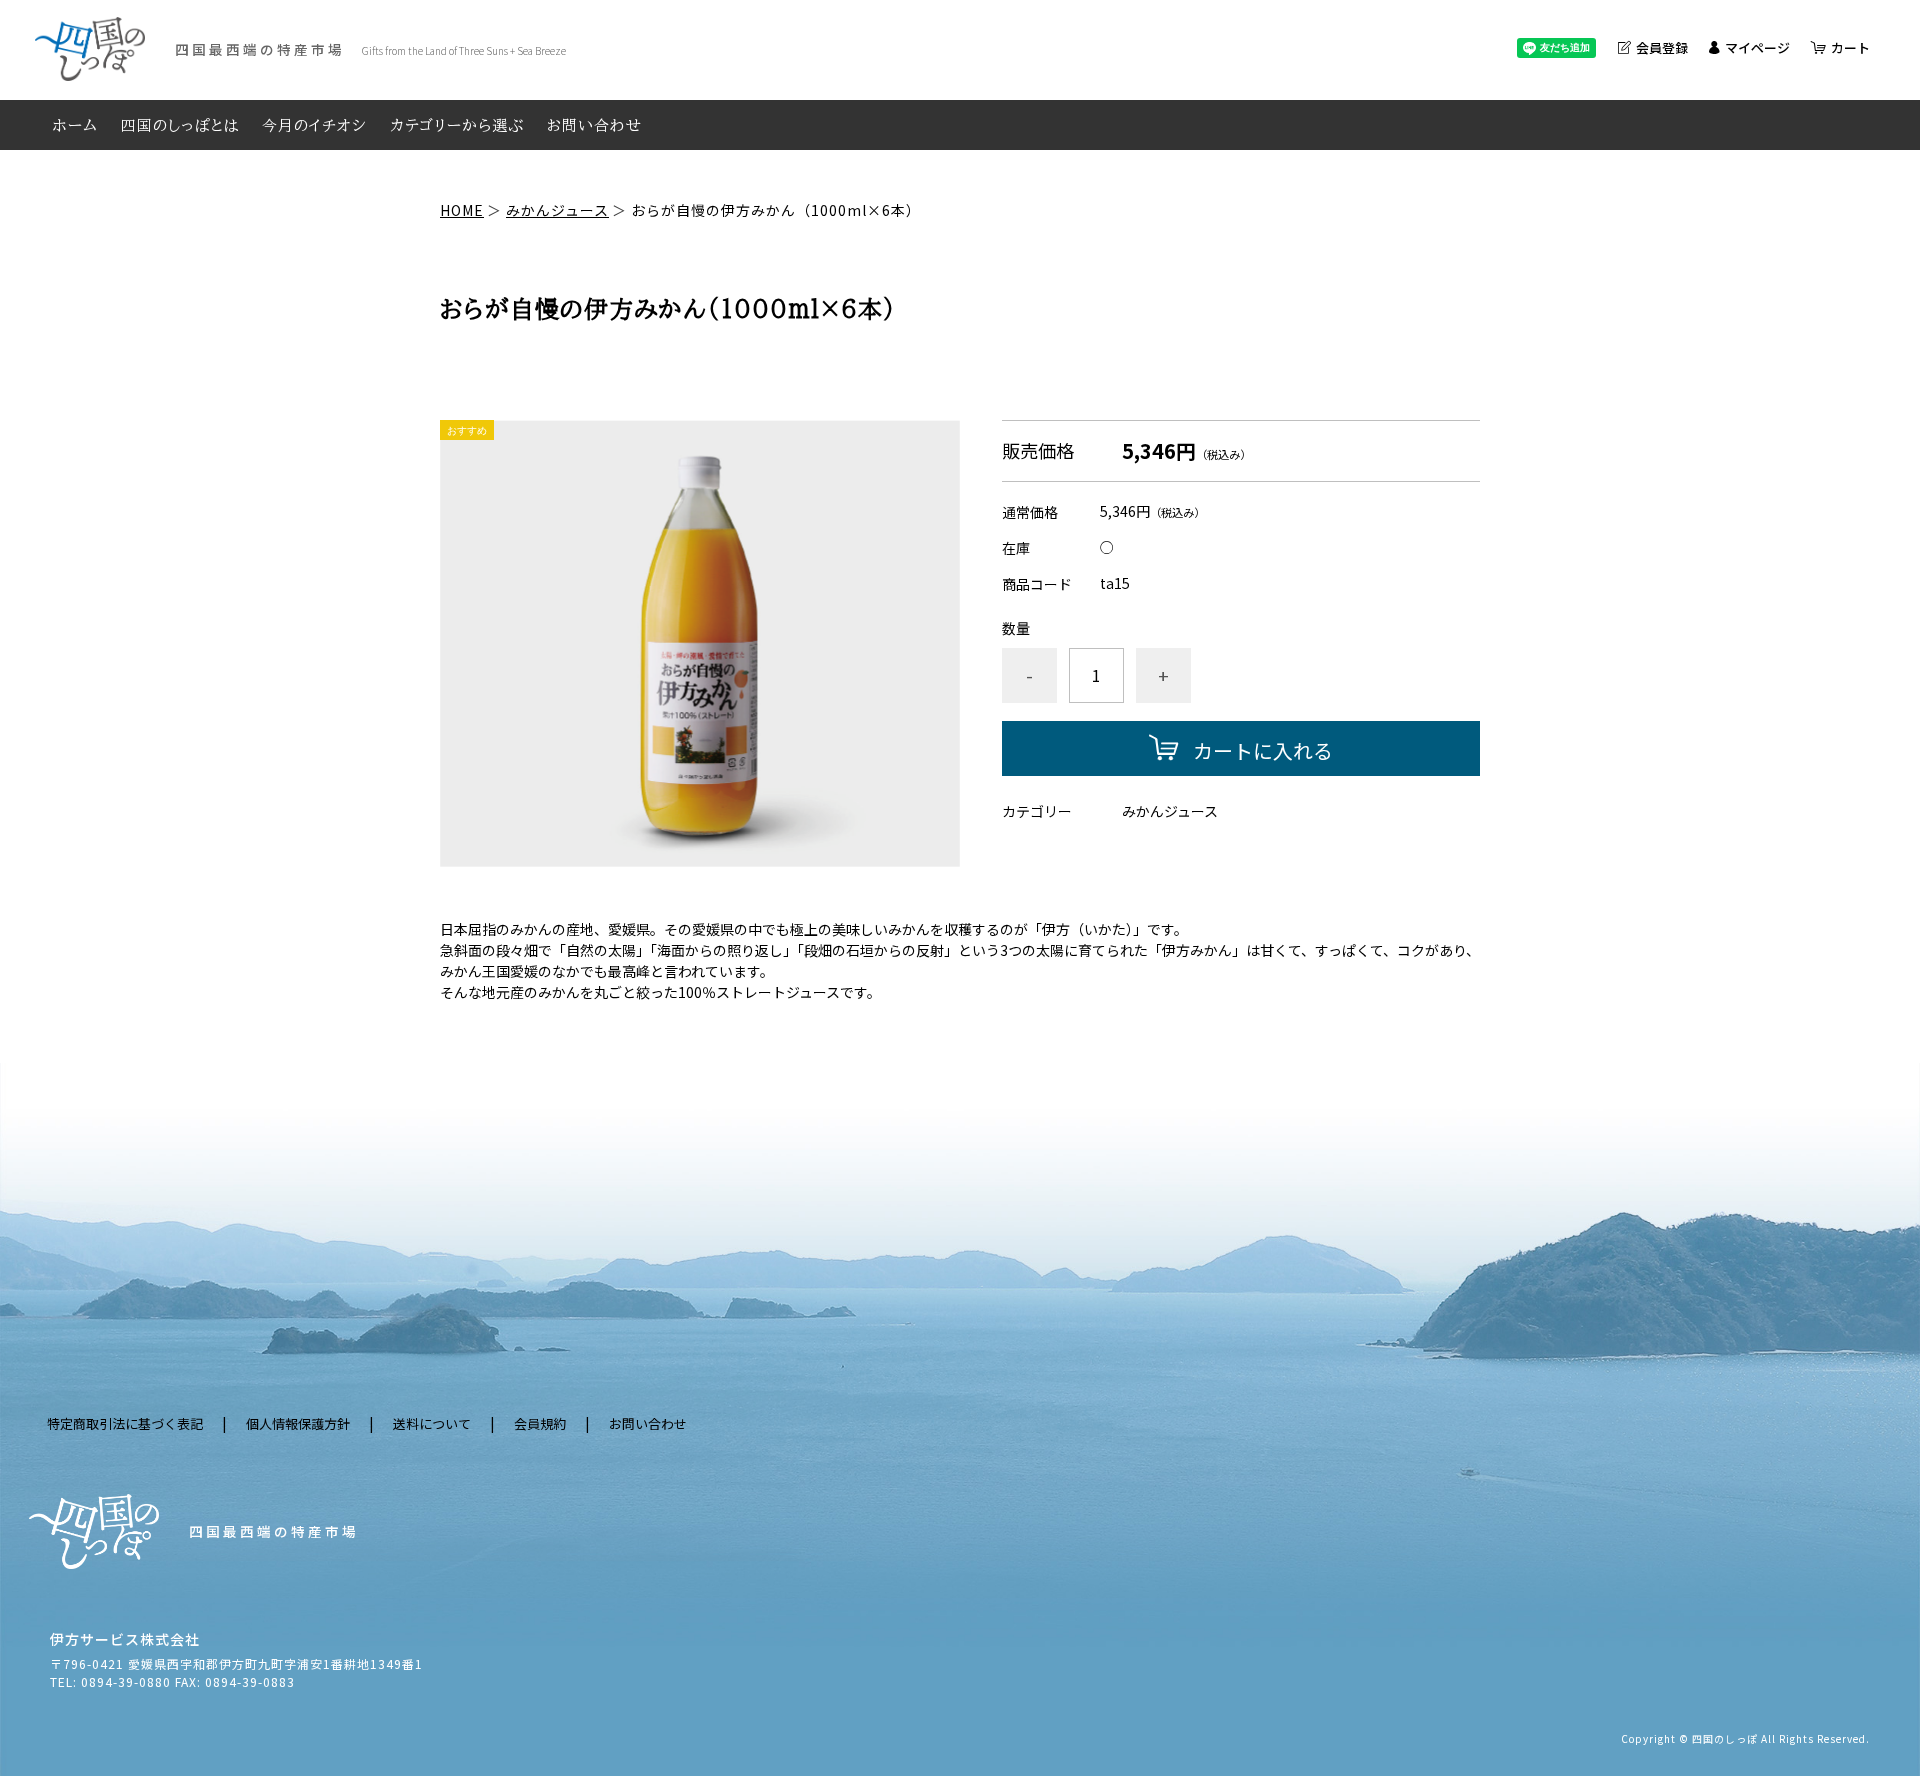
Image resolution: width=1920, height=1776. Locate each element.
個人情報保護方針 (298, 1423)
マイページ (1757, 47)
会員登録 (1662, 47)
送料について (432, 1423)
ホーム (75, 125)
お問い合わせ (594, 125)
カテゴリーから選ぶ (457, 125)
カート (1850, 47)
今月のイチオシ (314, 125)
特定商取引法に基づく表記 (125, 1423)
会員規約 (540, 1423)
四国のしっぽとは (180, 125)
